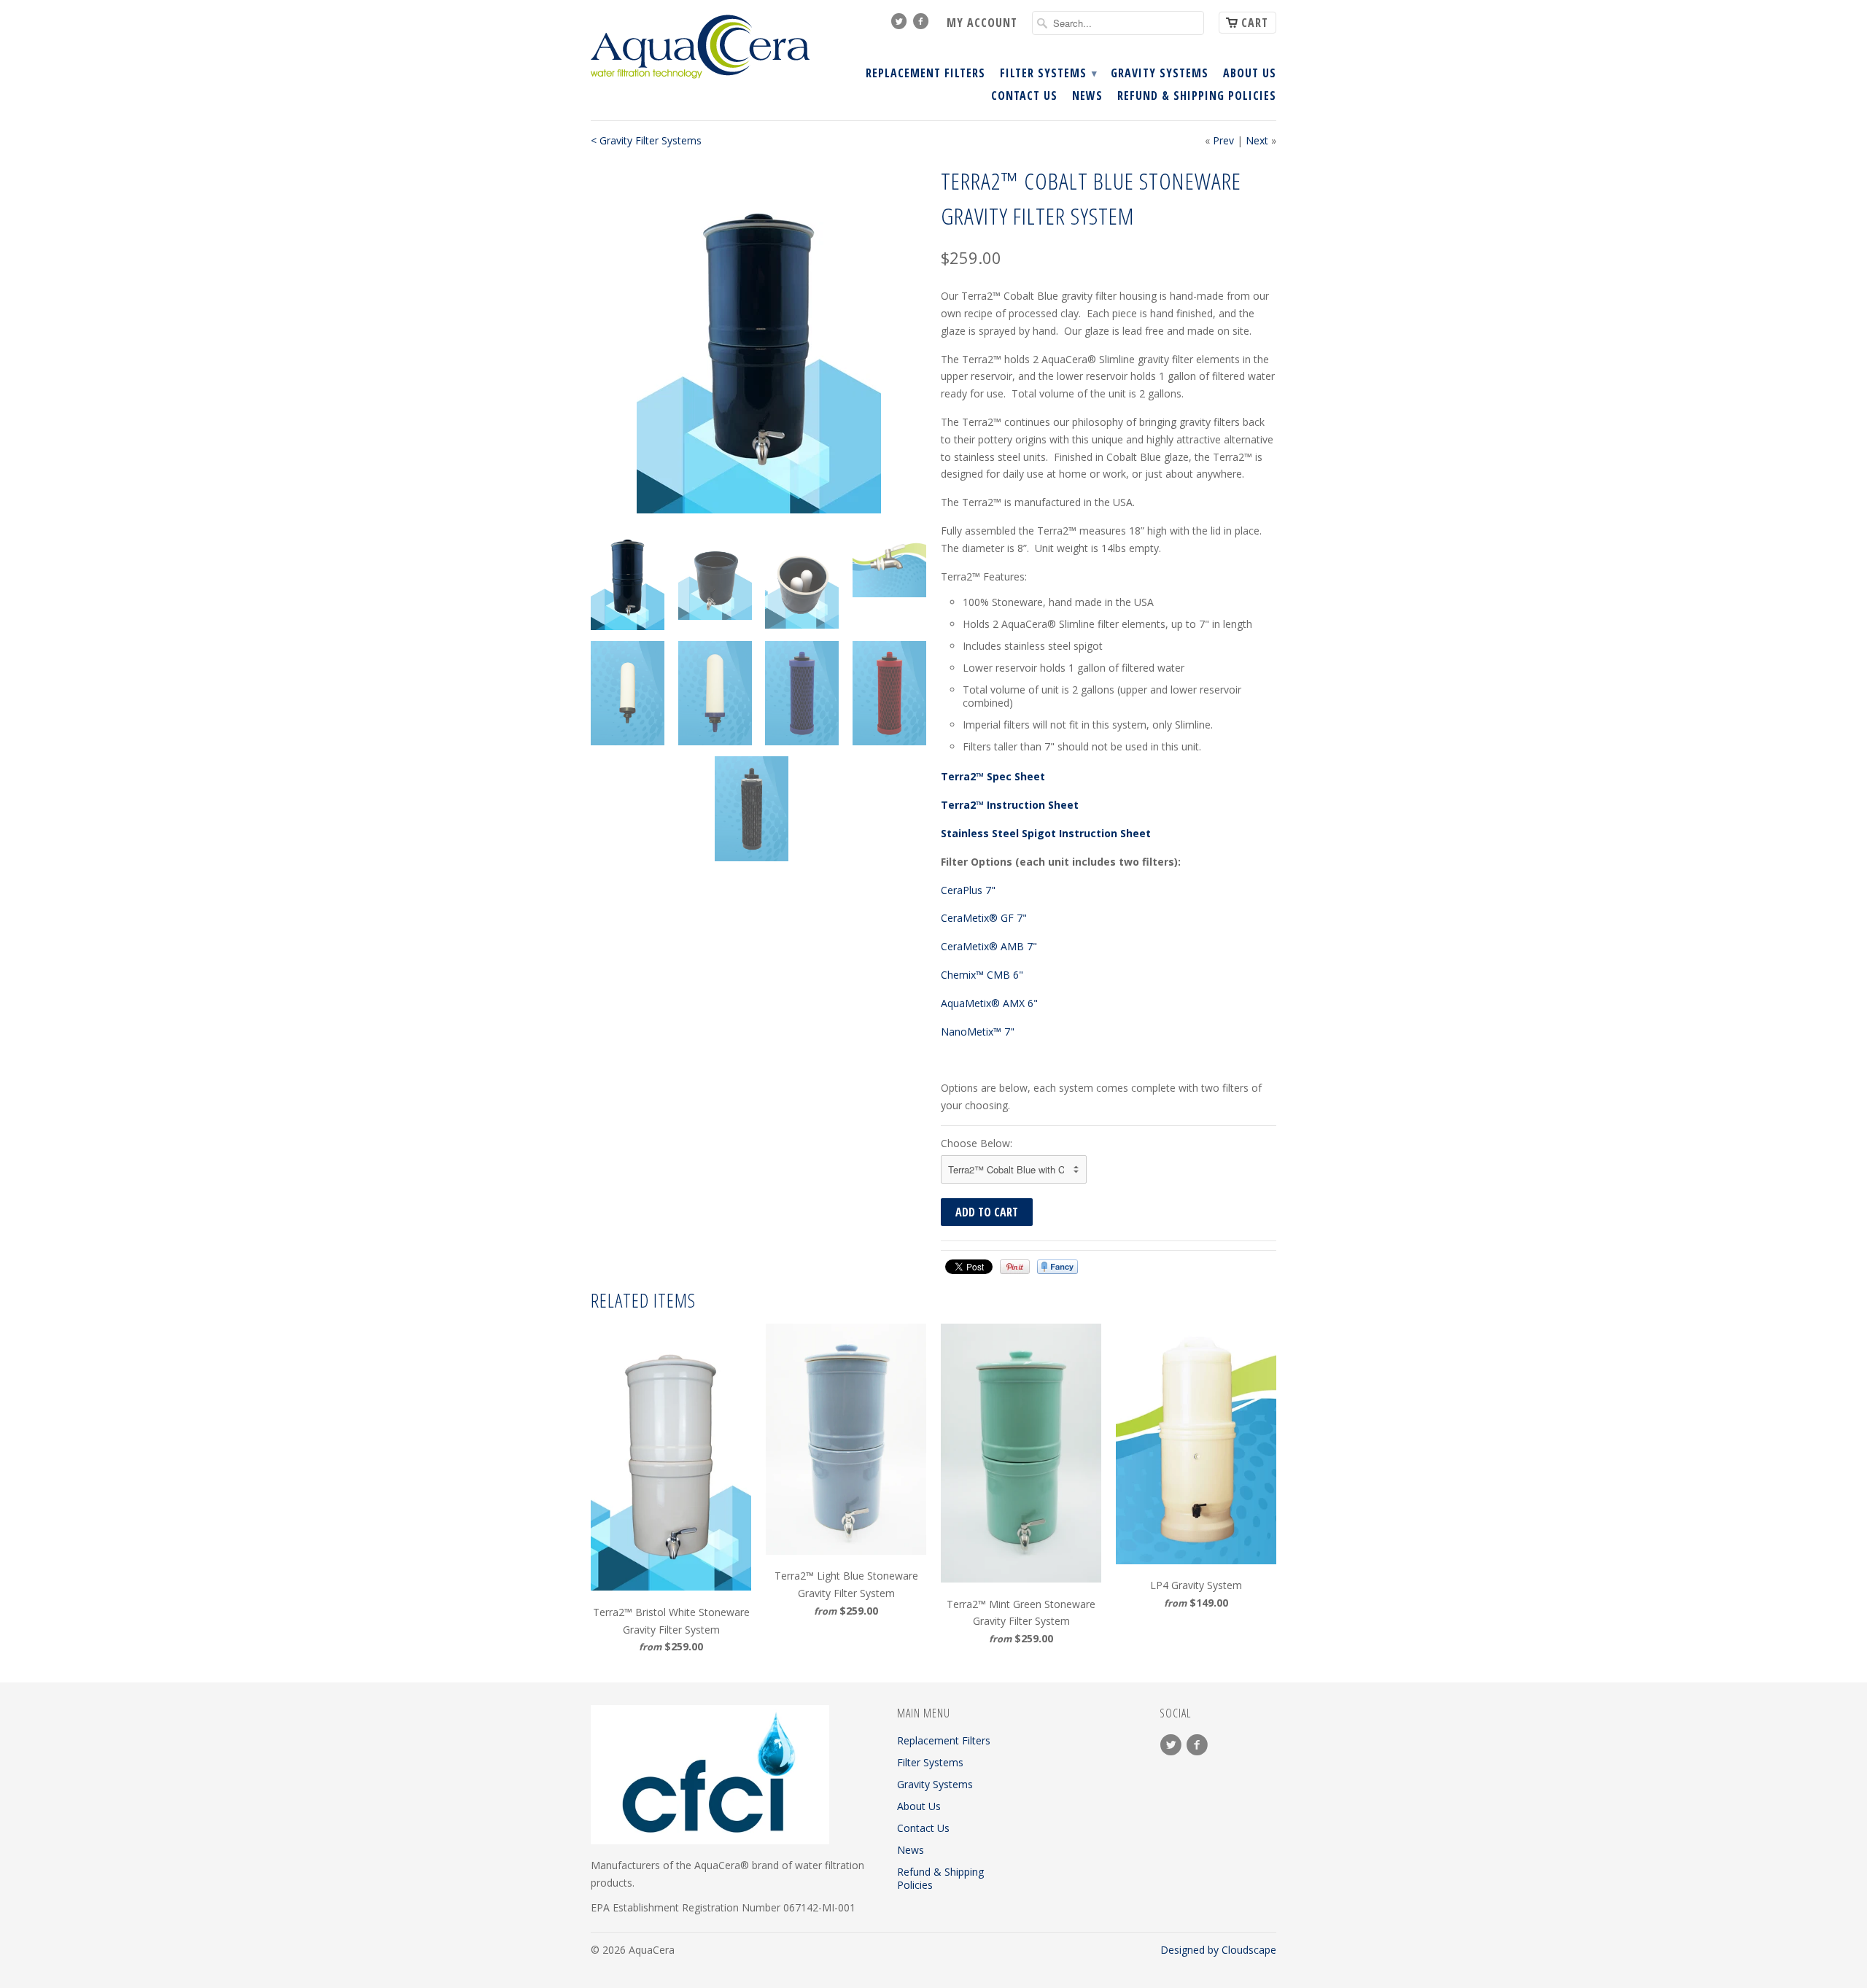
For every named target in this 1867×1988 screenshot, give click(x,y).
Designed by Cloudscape (1218, 1950)
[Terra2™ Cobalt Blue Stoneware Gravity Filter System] (758, 338)
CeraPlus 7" (970, 890)
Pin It (1015, 1267)
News (1087, 96)
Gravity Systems (1160, 74)
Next (1257, 140)
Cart (1255, 23)
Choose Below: (977, 1143)
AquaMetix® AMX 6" (989, 1003)
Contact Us (1024, 96)
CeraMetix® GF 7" (984, 918)
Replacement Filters (925, 74)
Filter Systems (1048, 74)
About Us (1250, 74)
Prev (1223, 140)
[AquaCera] (700, 47)
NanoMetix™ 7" (978, 1032)
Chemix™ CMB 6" (983, 975)
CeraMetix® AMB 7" (989, 946)
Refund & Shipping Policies (1197, 96)
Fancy (1057, 1267)
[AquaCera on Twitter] (901, 25)
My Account (982, 23)
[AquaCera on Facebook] (923, 25)
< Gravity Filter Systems (646, 140)
